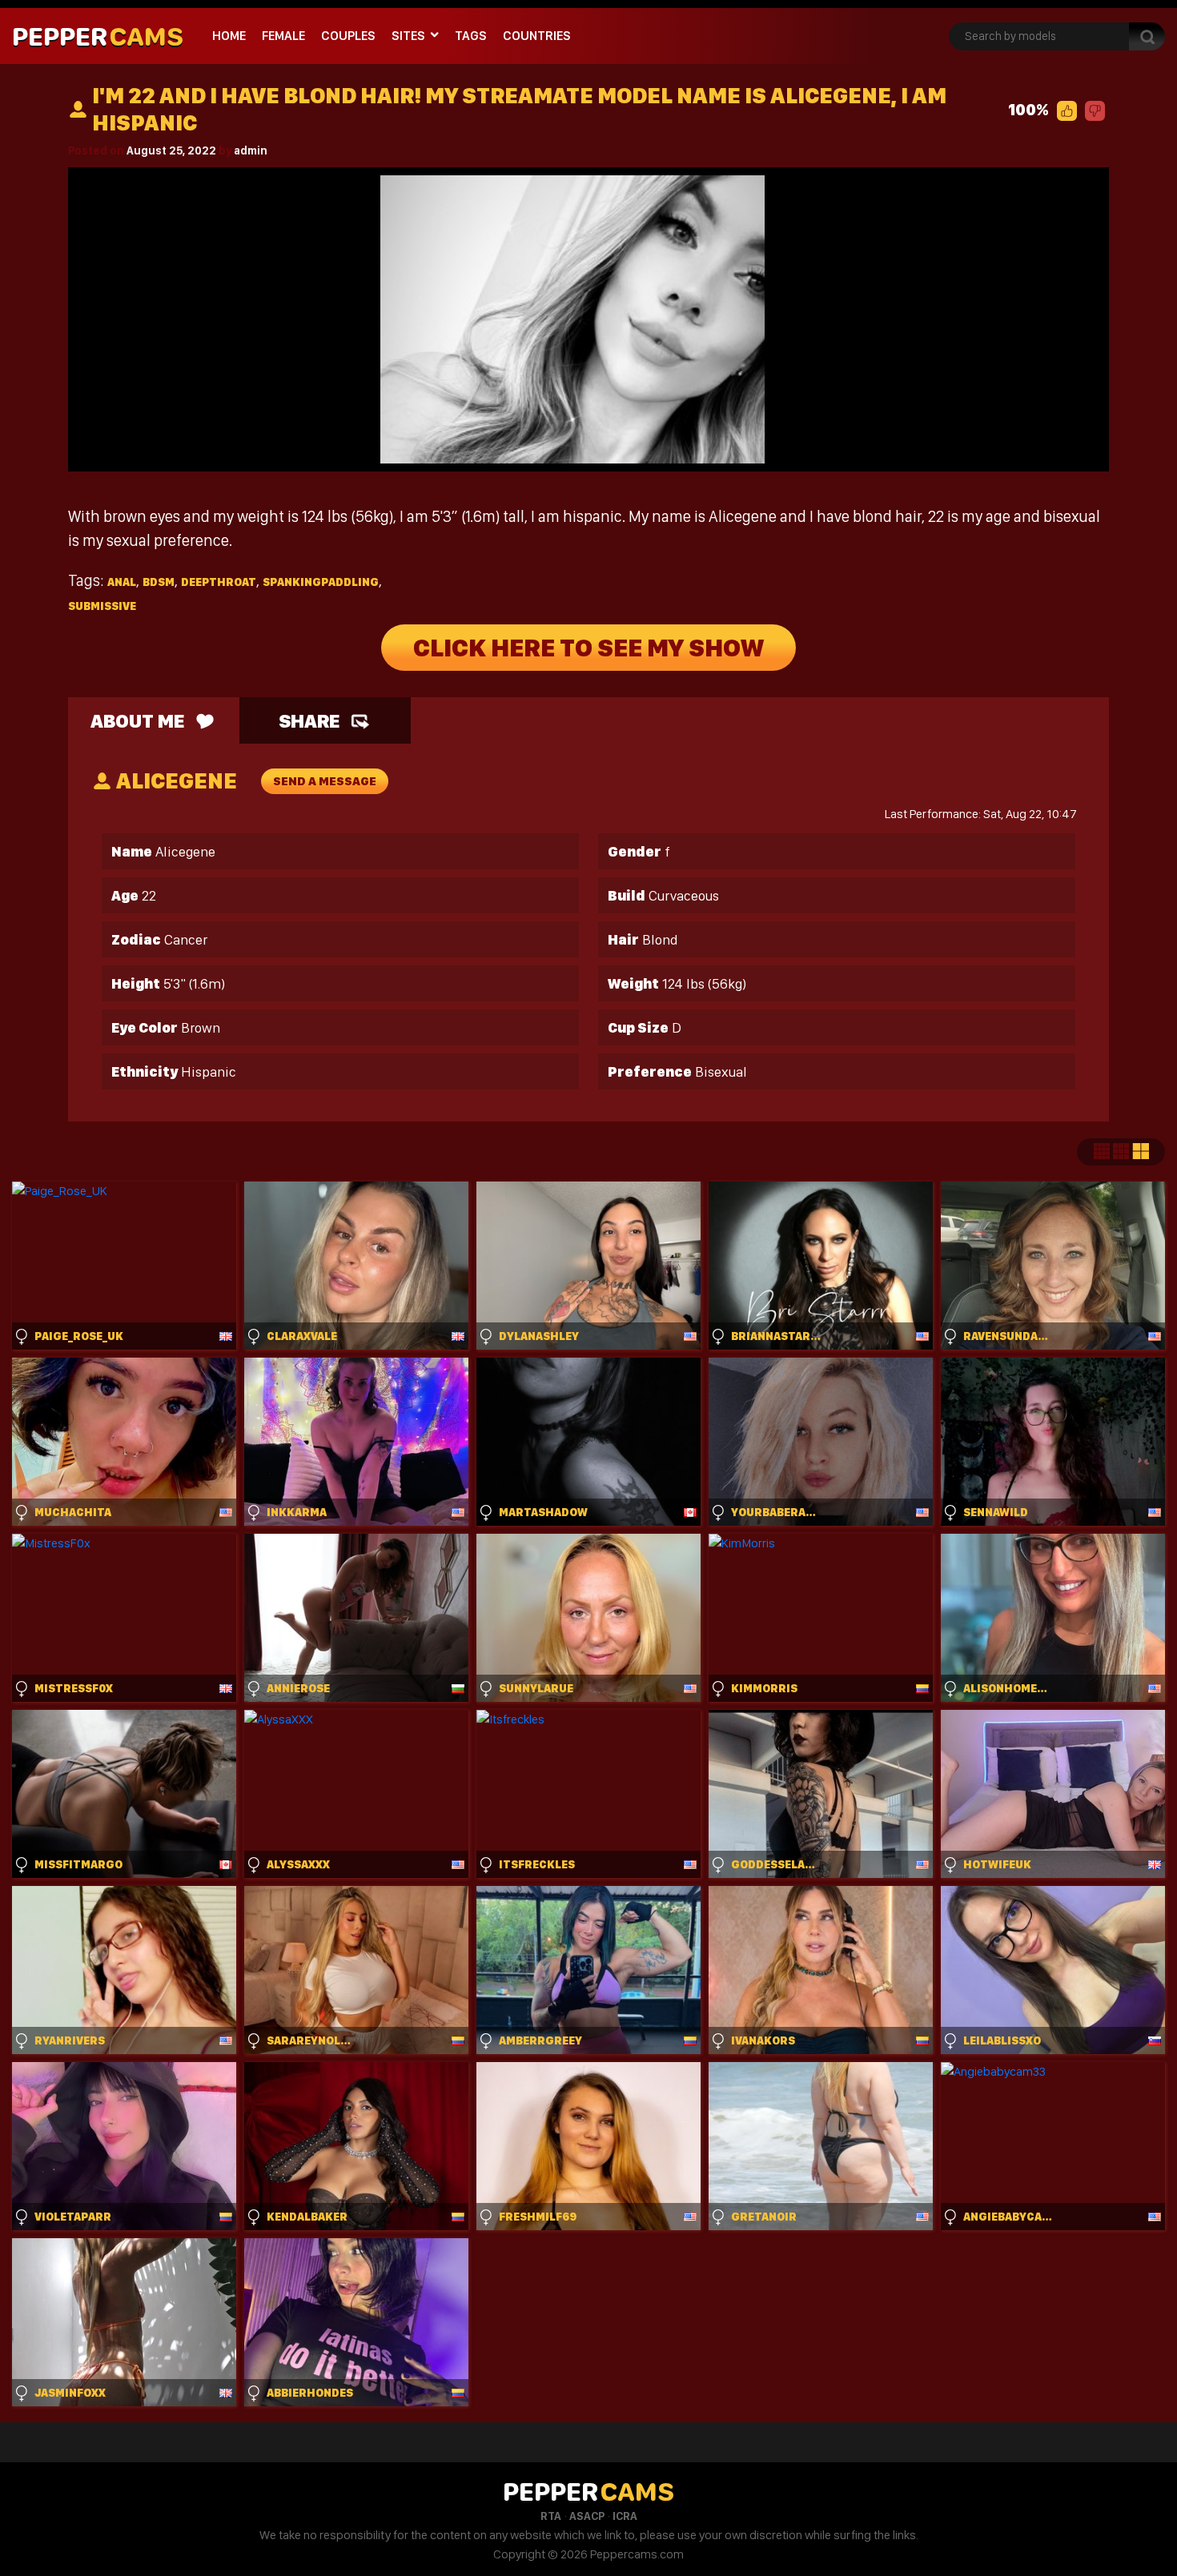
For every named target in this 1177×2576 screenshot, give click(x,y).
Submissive (102, 606)
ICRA (625, 2516)
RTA (551, 2516)
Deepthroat (219, 582)
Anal (122, 582)
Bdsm (159, 582)
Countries (537, 36)
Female (283, 36)
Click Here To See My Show (588, 648)
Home (229, 36)
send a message (325, 781)
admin (251, 150)
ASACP (587, 2516)
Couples (348, 36)
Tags (471, 36)
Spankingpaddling (321, 582)
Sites (408, 36)
